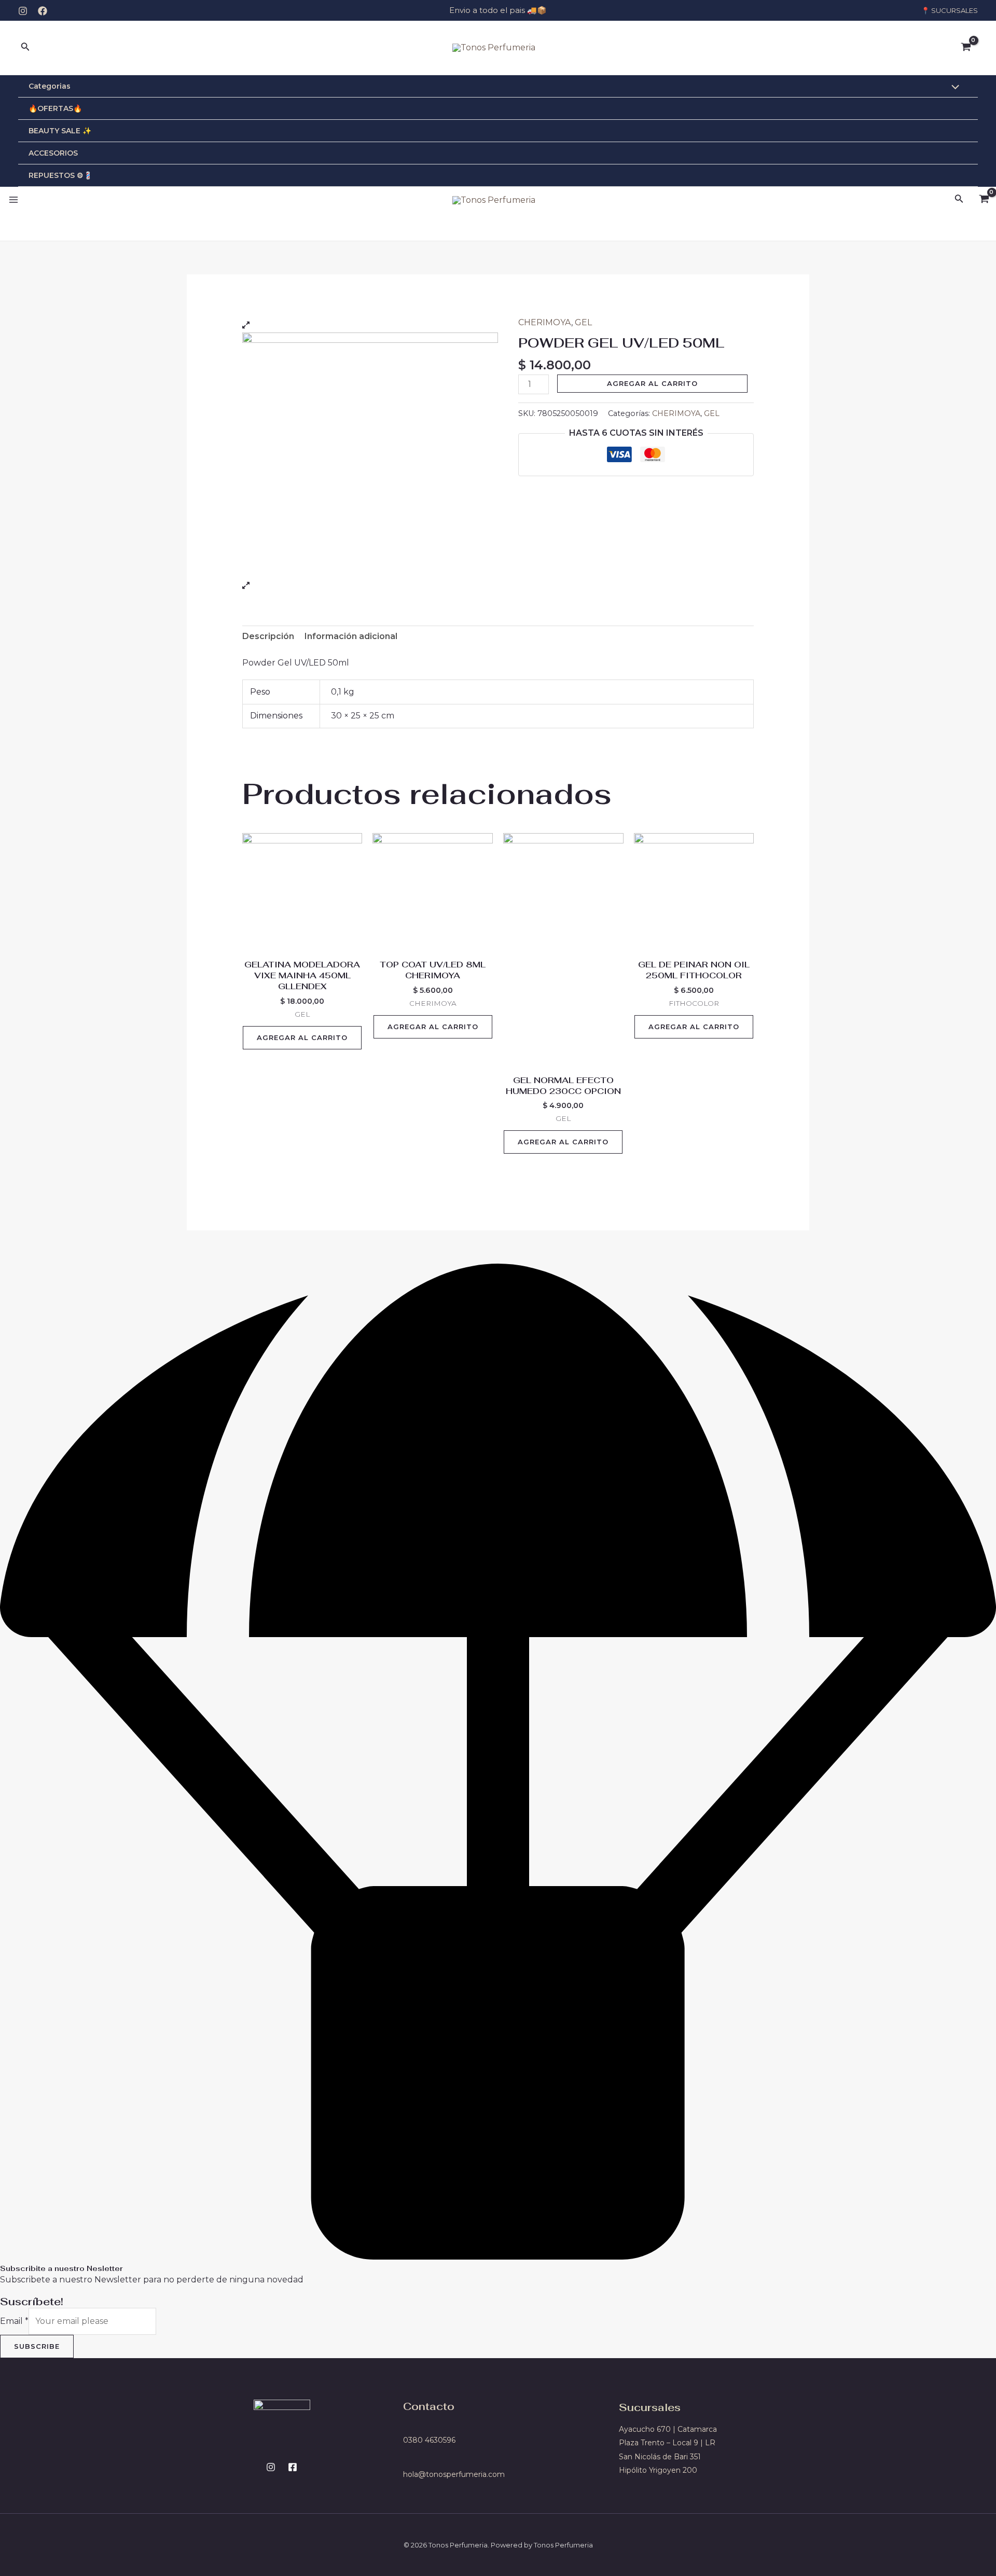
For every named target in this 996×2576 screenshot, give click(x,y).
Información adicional (351, 636)
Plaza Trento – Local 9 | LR (667, 2443)
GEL (583, 322)
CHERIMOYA (545, 322)
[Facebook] (43, 11)
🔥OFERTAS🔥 (55, 108)
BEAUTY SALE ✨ (60, 131)
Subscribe (37, 2346)
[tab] (268, 636)
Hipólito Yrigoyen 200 (658, 2470)
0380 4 (416, 2440)
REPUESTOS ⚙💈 (60, 175)
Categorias (50, 86)
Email (14, 2321)
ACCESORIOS (53, 153)
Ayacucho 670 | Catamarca (668, 2429)
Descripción (268, 636)
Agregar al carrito (652, 383)
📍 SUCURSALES (950, 10)
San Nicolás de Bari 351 (660, 2457)
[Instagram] (23, 11)
